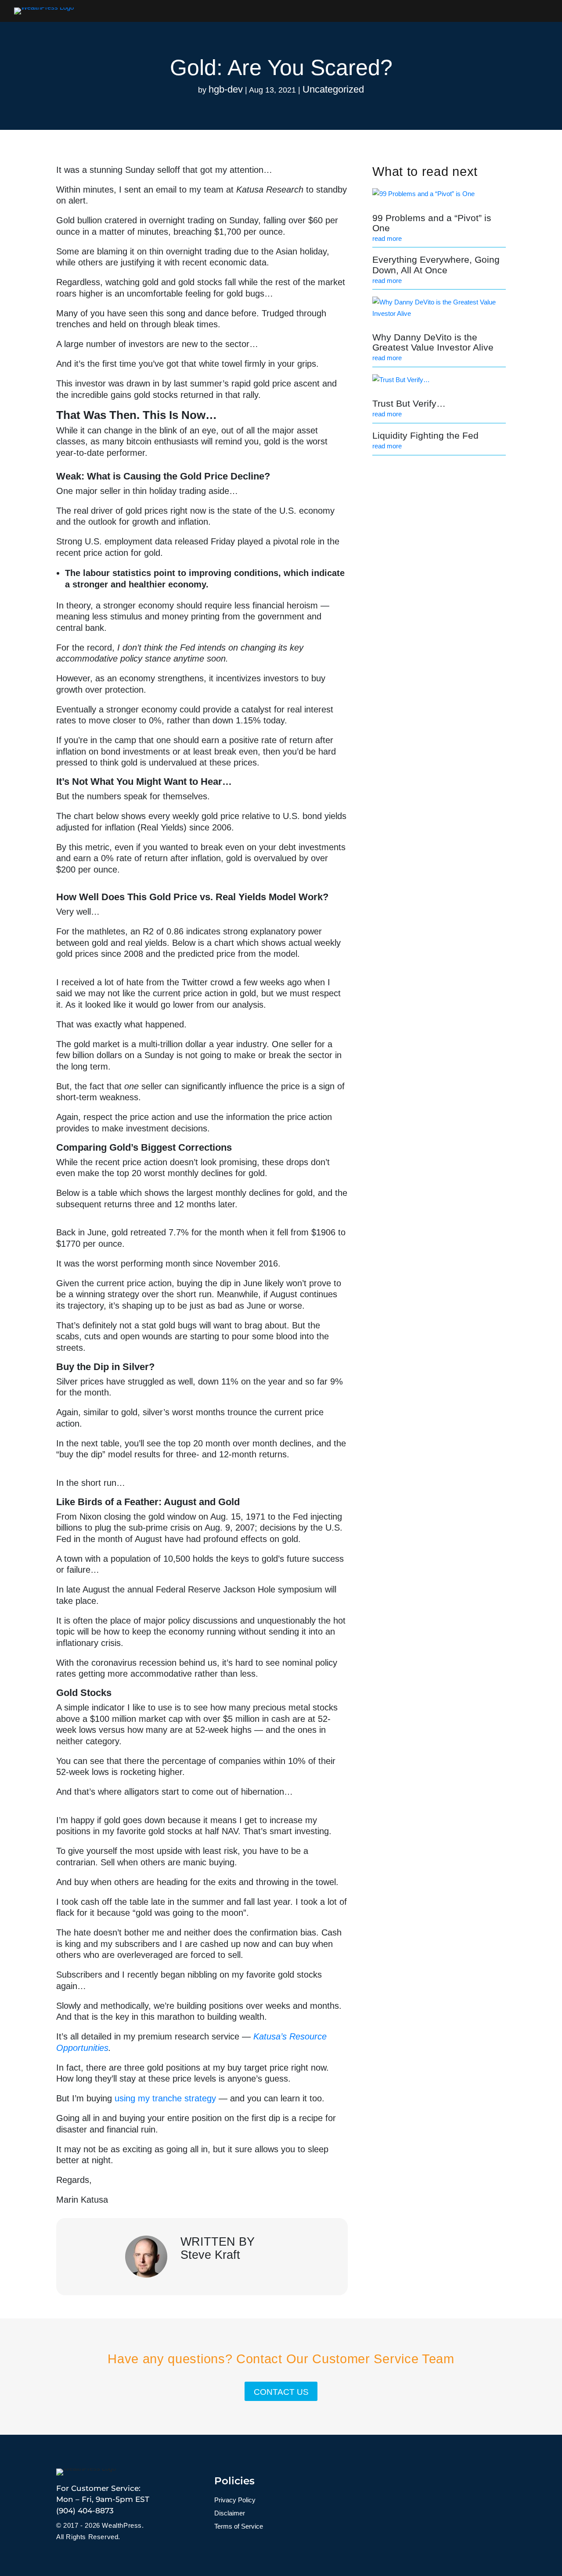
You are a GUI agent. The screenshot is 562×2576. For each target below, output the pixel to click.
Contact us (281, 2392)
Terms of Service (239, 2527)
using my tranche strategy (165, 2098)
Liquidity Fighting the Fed (425, 435)
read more (387, 238)
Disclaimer (230, 2513)
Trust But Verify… (409, 403)
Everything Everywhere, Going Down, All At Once (436, 265)
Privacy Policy (235, 2500)
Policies (234, 2481)
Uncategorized (333, 89)
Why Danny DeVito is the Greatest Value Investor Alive (433, 342)
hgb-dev (226, 89)
